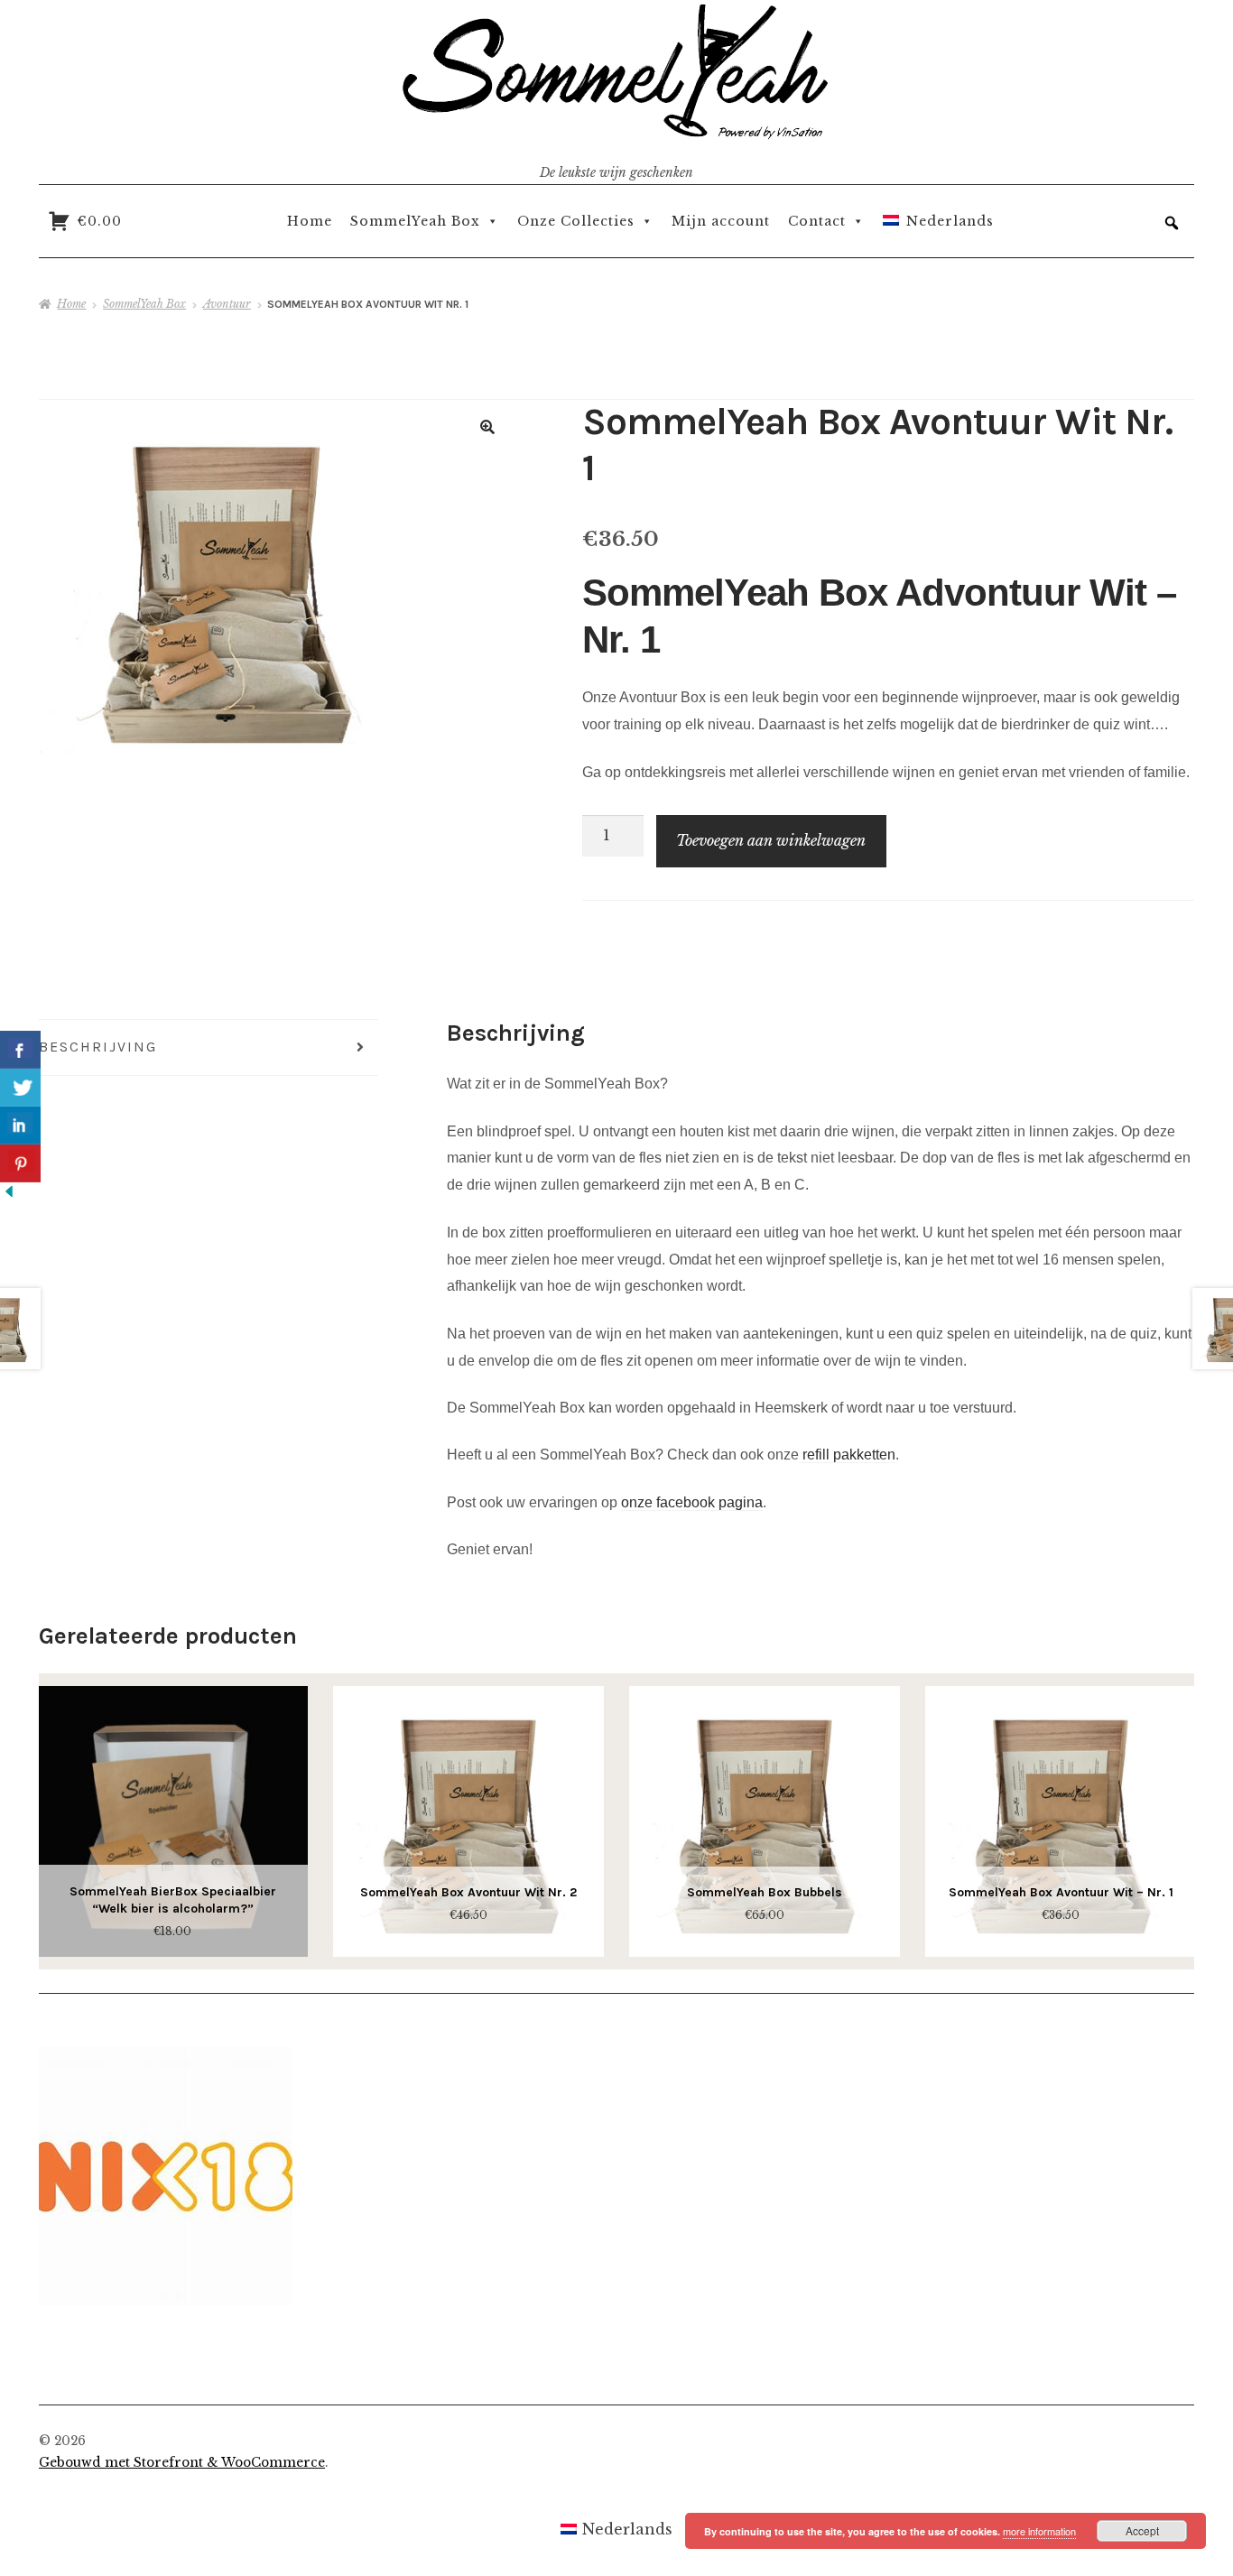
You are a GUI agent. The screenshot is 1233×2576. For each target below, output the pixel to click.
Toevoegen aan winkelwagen (771, 840)
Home (310, 221)
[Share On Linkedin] (20, 1126)
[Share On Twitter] (20, 1088)
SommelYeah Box (415, 221)
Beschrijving (98, 1047)
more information (1039, 2531)
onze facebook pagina (692, 1502)
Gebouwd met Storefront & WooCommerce (182, 2463)
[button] (1172, 223)
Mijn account (721, 221)
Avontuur (227, 304)
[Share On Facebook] (20, 1050)
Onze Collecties (576, 221)
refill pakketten (847, 1455)
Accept (1142, 2530)
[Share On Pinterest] (20, 1163)
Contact (817, 221)
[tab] (209, 1048)
